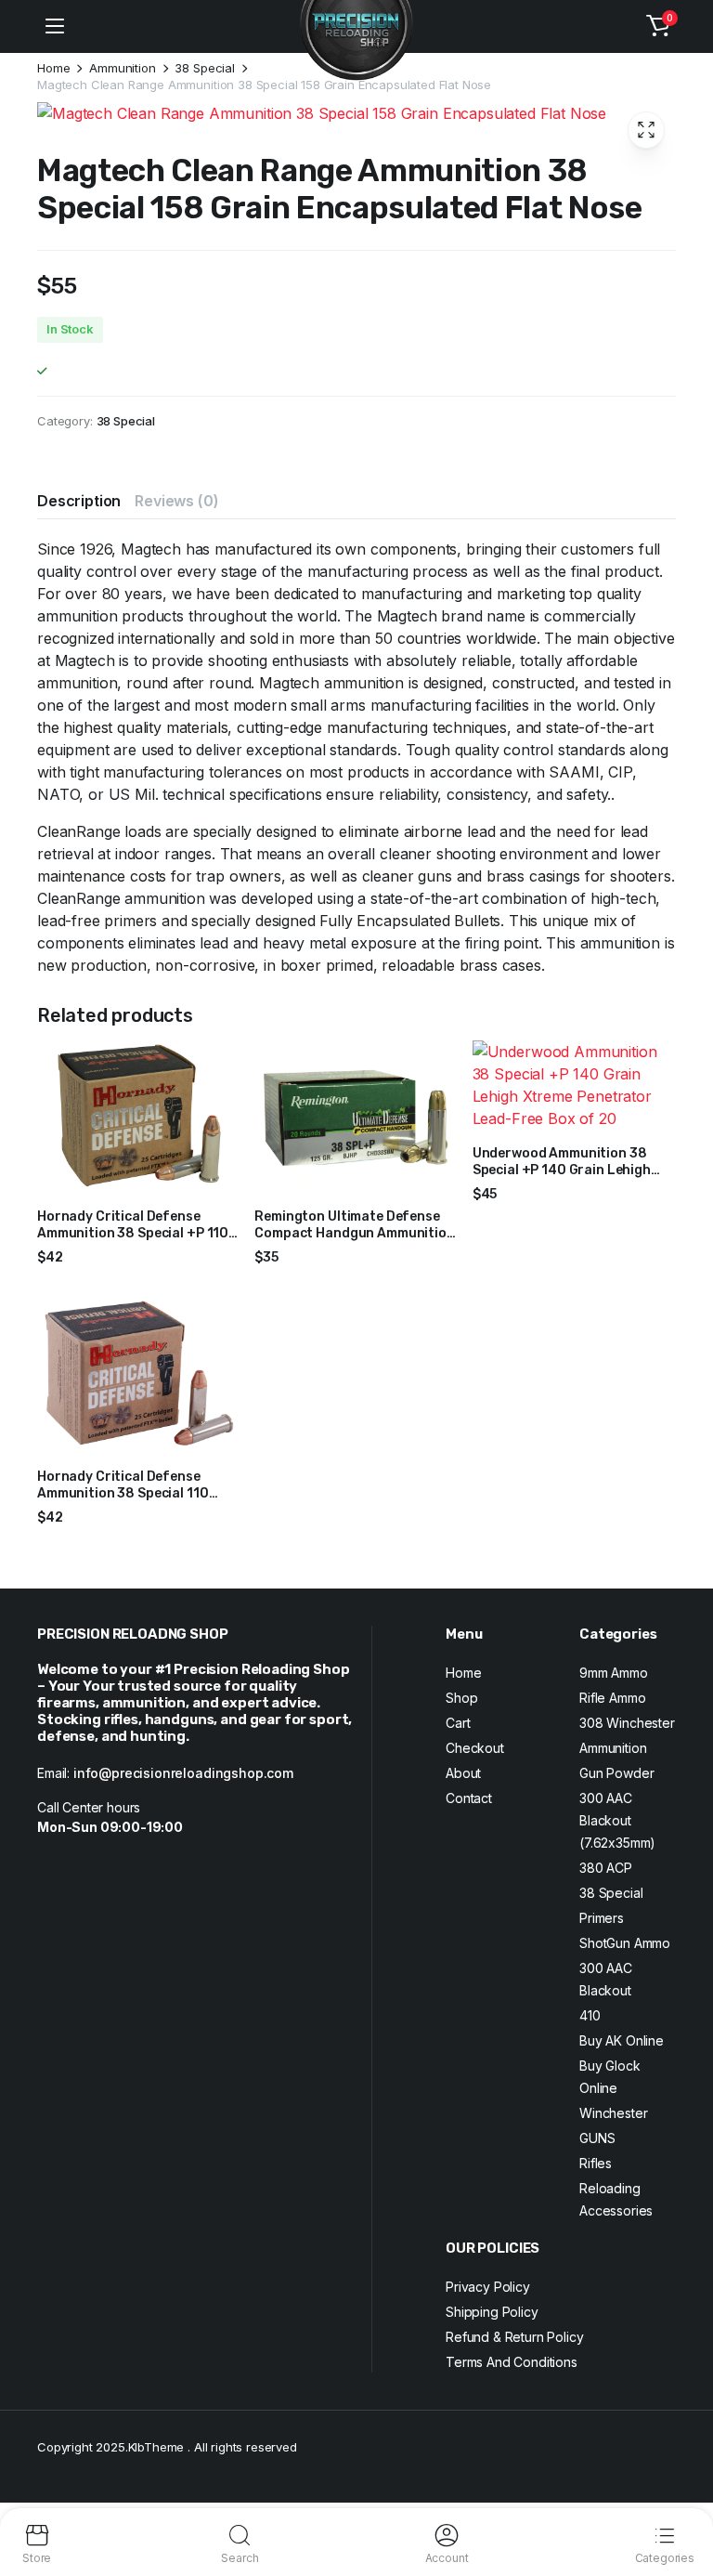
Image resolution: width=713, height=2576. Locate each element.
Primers (602, 1918)
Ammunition (122, 68)
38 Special (204, 68)
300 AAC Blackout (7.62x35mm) (617, 1820)
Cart (458, 1723)
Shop (461, 1698)
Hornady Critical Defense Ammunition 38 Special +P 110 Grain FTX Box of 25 (133, 1233)
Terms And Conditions (512, 2362)
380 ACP (606, 1868)
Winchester (613, 2113)
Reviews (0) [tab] (176, 501)
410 (590, 2015)
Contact (469, 1798)
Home (53, 68)
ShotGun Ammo (625, 1943)
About (463, 1773)
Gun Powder (616, 1773)
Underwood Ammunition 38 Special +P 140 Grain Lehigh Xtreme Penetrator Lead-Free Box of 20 (569, 1179)
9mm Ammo (614, 1673)
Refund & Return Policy (514, 2337)
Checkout (475, 1748)
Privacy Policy (488, 2287)
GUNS (597, 2138)
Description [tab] (79, 501)
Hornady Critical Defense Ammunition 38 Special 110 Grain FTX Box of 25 (123, 1493)
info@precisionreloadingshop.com (183, 1773)
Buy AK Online (622, 2040)
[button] (658, 26)
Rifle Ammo (612, 1698)
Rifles (596, 2163)
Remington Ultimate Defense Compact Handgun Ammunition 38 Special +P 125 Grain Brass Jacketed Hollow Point (354, 1242)
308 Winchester (627, 1723)
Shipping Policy (492, 2312)
